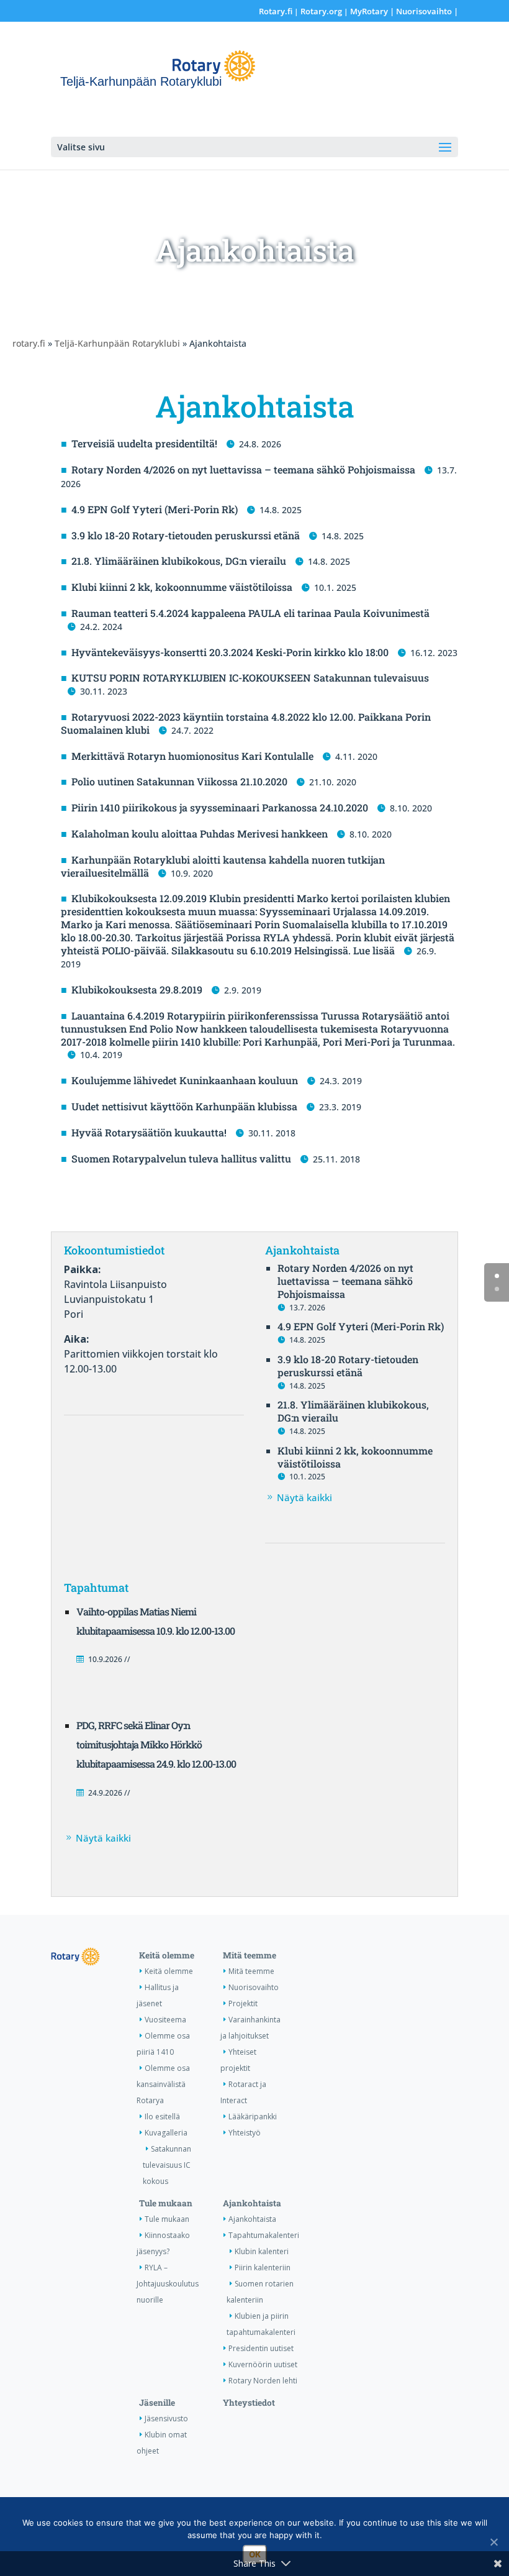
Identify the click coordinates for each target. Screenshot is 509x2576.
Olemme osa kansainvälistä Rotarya (163, 2084)
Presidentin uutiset (261, 2348)
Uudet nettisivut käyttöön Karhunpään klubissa (184, 1106)
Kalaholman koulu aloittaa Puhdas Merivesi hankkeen (200, 834)
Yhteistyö (245, 2133)
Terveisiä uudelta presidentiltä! (144, 443)
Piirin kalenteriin (263, 2268)
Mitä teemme (250, 1955)
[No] (493, 2542)
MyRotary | (373, 11)
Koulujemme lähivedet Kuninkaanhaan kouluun (185, 1080)
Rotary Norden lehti (263, 2381)
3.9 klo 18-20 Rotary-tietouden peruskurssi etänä (186, 535)
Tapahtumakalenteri (264, 2235)
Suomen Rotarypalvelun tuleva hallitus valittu (181, 1158)
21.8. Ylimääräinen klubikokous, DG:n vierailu (179, 561)
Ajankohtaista (252, 2203)
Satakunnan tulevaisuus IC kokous (167, 2165)
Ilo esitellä (162, 2117)
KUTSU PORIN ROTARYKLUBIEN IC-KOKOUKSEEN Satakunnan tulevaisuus (250, 678)
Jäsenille (157, 2403)
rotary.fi (29, 343)
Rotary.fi (276, 11)
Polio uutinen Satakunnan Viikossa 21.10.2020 (179, 781)
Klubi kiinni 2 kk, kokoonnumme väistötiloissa (182, 587)
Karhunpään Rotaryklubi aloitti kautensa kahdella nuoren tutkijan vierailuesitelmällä (223, 866)
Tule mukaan (166, 2203)
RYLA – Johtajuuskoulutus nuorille (168, 2284)
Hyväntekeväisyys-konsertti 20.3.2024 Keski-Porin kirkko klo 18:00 (230, 652)
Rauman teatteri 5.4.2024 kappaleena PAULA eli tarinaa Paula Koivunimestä (250, 613)
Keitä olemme (167, 1955)
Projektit (243, 2003)
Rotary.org (321, 11)
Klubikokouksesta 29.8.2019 (137, 989)
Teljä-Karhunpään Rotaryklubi (117, 343)
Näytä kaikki (304, 1497)
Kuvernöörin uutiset (263, 2364)
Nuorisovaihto (424, 11)
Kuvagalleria (166, 2133)
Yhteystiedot (249, 2403)
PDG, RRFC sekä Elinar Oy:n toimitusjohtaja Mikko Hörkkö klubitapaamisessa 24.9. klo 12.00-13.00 (156, 1744)
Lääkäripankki (253, 2117)
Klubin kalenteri (262, 2251)
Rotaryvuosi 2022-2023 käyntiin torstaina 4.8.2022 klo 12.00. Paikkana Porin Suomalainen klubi (246, 723)
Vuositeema (165, 2020)
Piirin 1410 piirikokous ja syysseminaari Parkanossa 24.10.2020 (220, 807)
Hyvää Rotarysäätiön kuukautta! (149, 1132)
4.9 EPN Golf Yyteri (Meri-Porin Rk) (155, 509)
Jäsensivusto (166, 2418)
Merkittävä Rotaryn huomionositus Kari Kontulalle (192, 756)
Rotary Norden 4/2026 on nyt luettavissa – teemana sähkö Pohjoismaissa (243, 469)
